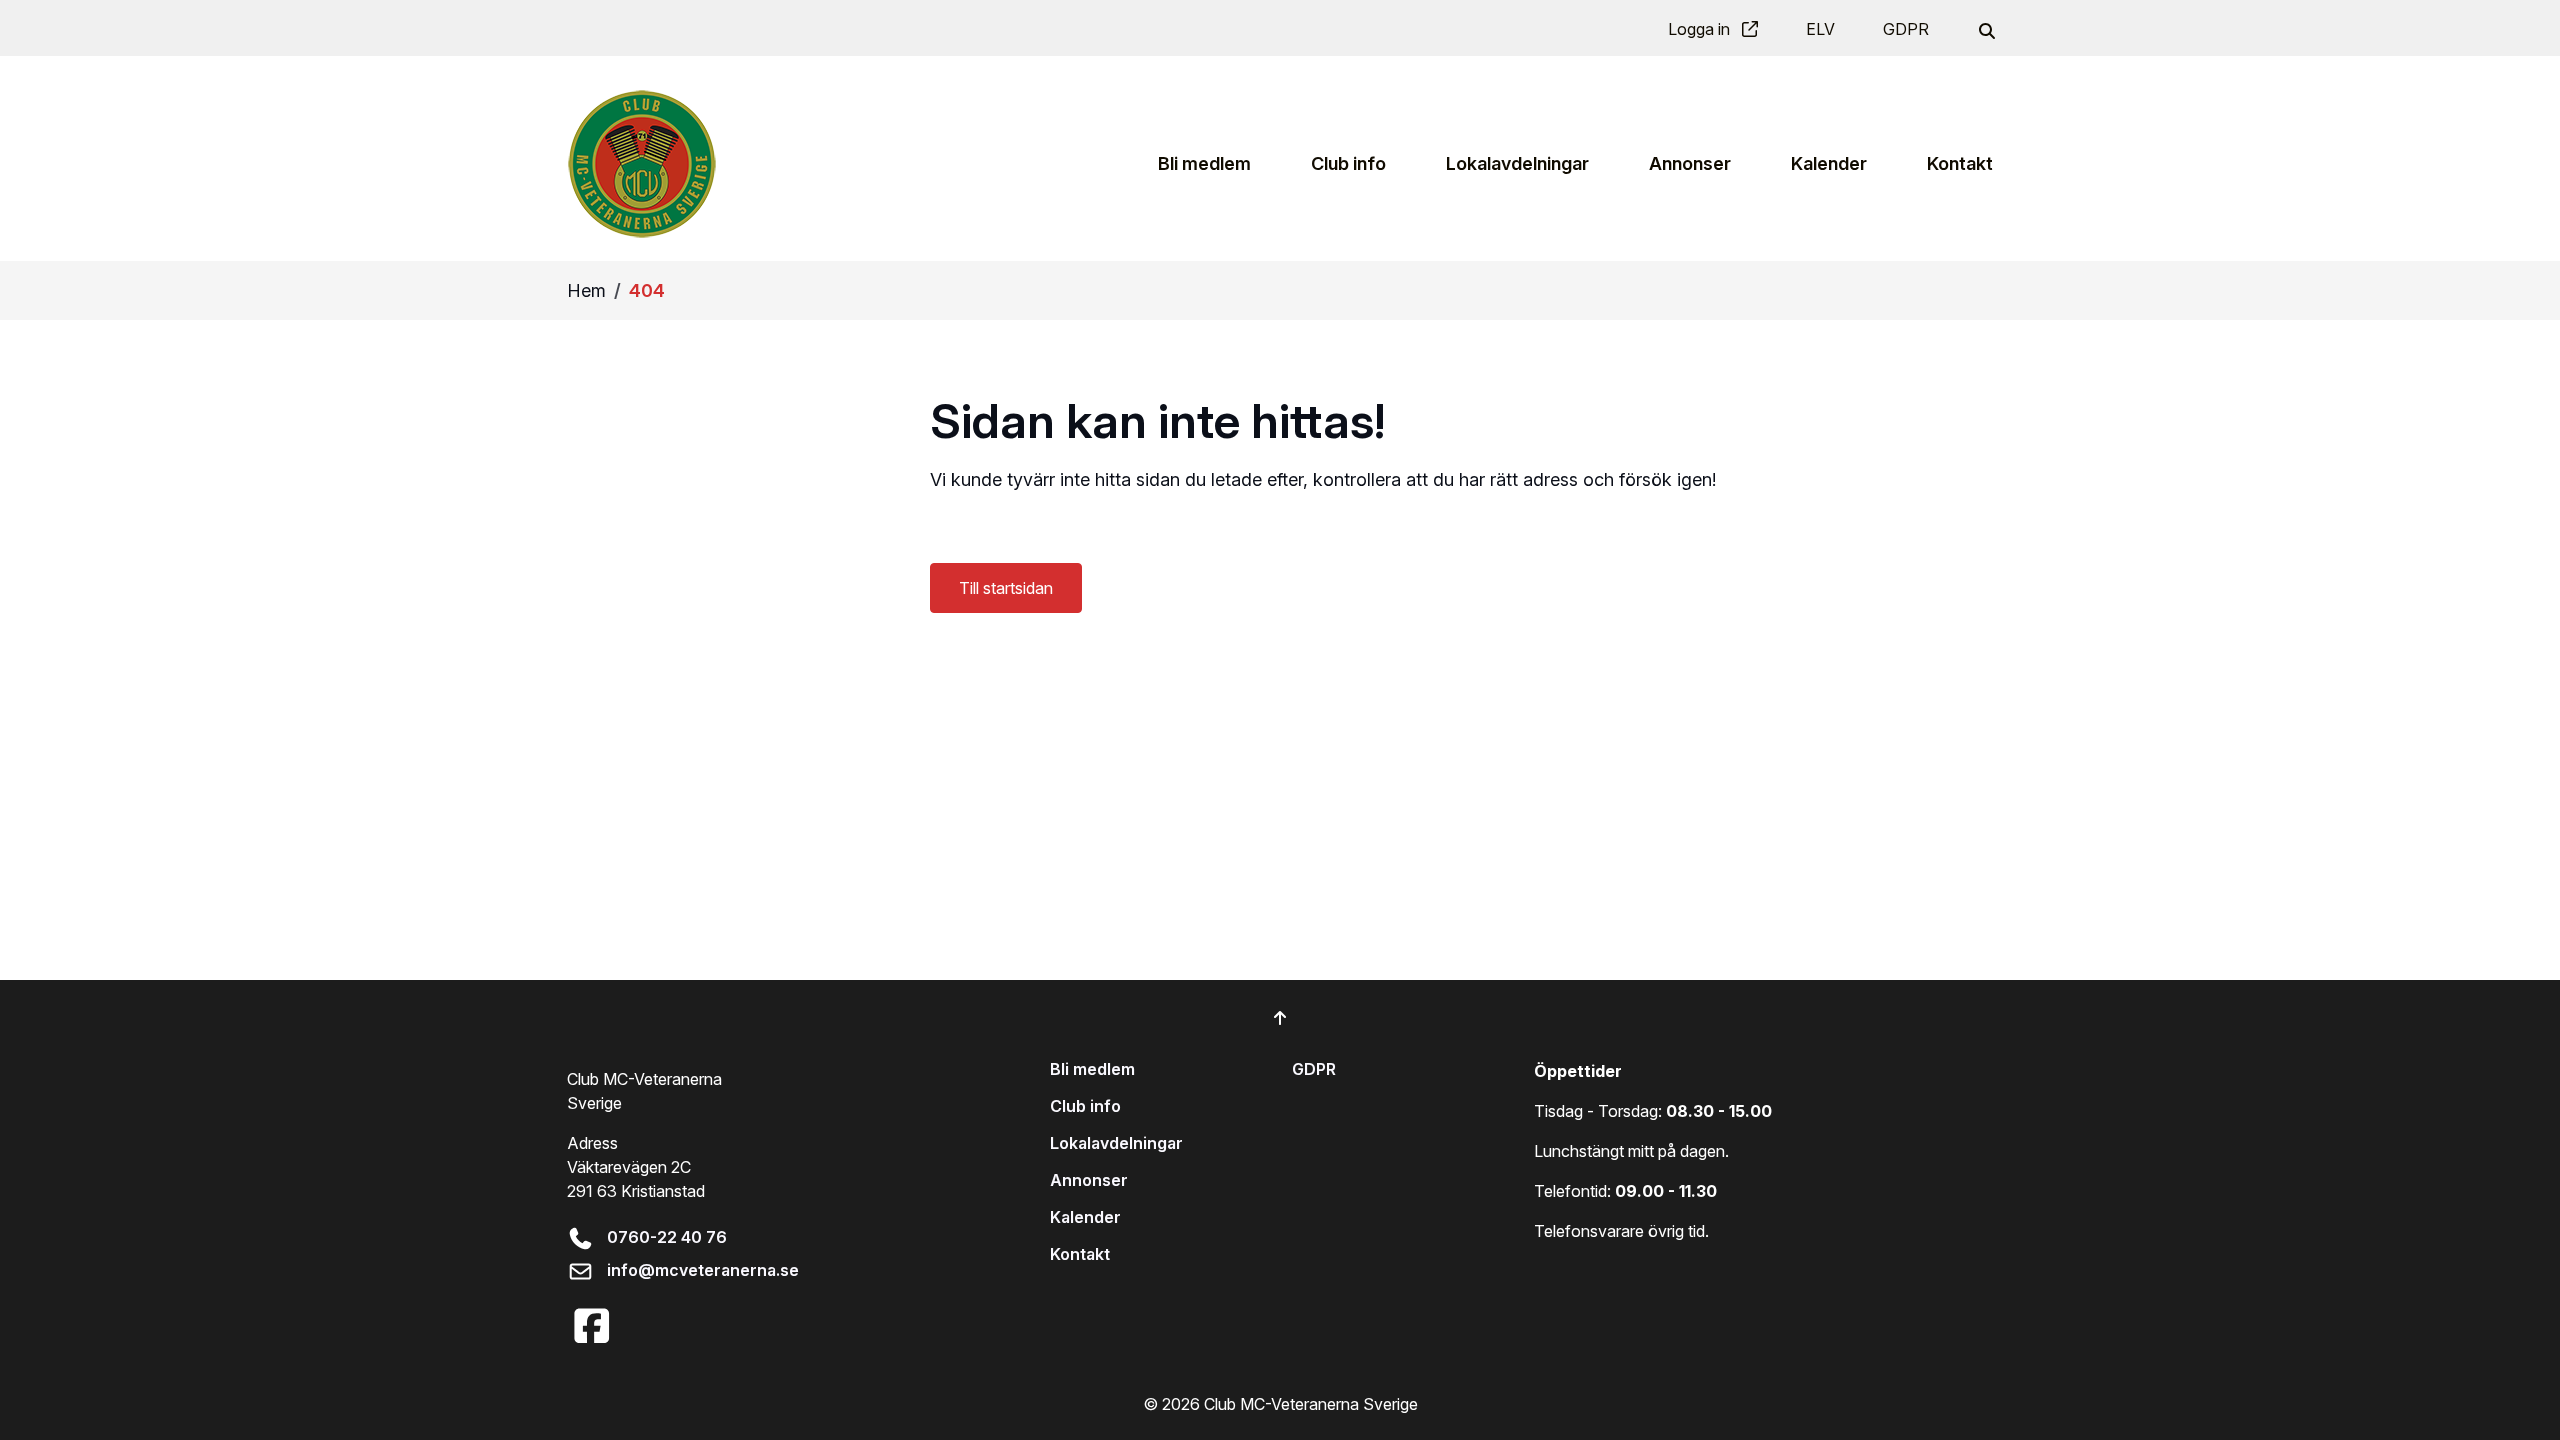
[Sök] (1985, 29)
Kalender (1085, 1217)
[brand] (642, 163)
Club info (1085, 1106)
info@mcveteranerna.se (703, 1270)
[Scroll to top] (1280, 1018)
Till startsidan (1006, 588)
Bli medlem (1092, 1069)
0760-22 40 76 (667, 1237)
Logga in (1701, 29)
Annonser (1089, 1180)
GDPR (1906, 29)
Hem (586, 290)
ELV (1820, 29)
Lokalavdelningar (1116, 1143)
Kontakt (1080, 1254)
